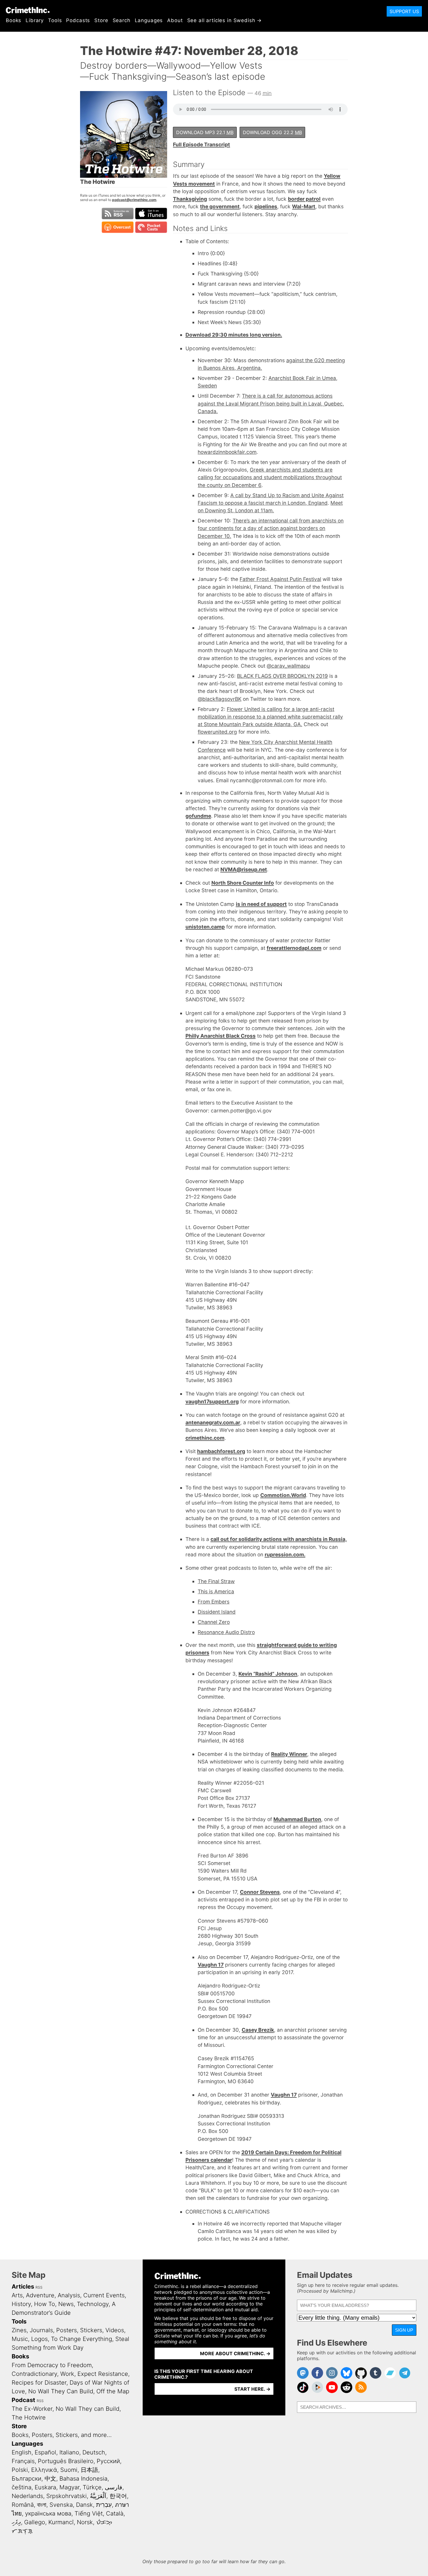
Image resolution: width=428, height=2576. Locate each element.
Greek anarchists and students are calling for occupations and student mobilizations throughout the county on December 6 (270, 477)
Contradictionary (34, 2374)
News (66, 2304)
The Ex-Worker (32, 2409)
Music (20, 2339)
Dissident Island (217, 1612)
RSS (39, 2287)
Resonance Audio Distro (226, 1632)
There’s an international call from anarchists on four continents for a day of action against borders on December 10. (271, 528)
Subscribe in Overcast (118, 227)
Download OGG (272, 132)
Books (14, 20)
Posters (67, 2330)
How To (45, 2304)
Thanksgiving (190, 199)
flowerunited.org (217, 732)
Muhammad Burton (297, 1819)
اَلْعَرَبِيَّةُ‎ (98, 2496)
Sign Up (404, 2330)
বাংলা (42, 2505)
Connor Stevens (260, 1892)
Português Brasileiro (66, 2461)
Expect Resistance (103, 2374)
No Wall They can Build (87, 2409)
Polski (20, 2470)
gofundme (198, 816)
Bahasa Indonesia (83, 2479)
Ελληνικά (44, 2470)
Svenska (61, 2505)
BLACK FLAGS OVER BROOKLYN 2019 (282, 676)
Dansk (84, 2505)
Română (23, 2505)
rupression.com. (285, 1554)
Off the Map (113, 2391)
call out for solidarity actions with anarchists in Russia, (279, 1539)
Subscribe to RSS (118, 214)
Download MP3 (205, 132)
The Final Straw (216, 1581)
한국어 (118, 2496)
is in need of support (261, 904)
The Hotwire (29, 2417)
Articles (23, 2287)
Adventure (40, 2295)
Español (45, 2452)
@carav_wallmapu (288, 666)
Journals (41, 2330)
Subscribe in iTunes (151, 214)
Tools (55, 20)
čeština (22, 2487)
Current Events (104, 2295)
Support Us (404, 11)
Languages (149, 20)
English (22, 2452)
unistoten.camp (205, 927)
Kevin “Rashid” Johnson (268, 1674)
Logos (39, 2339)
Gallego (35, 2522)
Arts (17, 2295)
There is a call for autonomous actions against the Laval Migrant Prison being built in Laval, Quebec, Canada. (271, 403)
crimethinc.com (205, 1438)
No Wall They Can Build (61, 2391)
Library (35, 20)
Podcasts (78, 20)
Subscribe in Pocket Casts (151, 227)
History (21, 2304)
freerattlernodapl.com (294, 948)
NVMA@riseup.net (244, 869)
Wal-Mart (304, 206)
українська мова (48, 2513)
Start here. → (252, 2389)
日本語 (89, 2470)
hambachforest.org (221, 1451)
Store (101, 20)
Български (26, 2479)
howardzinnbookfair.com (227, 452)
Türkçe (92, 2487)
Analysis (69, 2295)
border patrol (304, 199)
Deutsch (94, 2452)
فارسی (114, 2487)
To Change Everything (82, 2339)
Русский (108, 2461)
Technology (93, 2304)
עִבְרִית (104, 2505)
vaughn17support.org (212, 1401)
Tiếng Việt (89, 2513)
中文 (50, 2479)
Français (23, 2461)
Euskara (45, 2487)
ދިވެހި (16, 2522)
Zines (19, 2330)
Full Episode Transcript (201, 144)
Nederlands (27, 2496)
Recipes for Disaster (39, 2383)
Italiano (69, 2452)
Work (67, 2374)
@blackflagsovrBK (220, 699)
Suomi (69, 2470)
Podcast (23, 2400)
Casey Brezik (258, 2030)
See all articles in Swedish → (225, 20)
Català (115, 2513)
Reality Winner (289, 1754)
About (175, 20)
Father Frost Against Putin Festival (280, 579)
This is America (216, 1591)
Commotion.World (283, 1495)
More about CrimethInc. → (235, 2353)
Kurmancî (61, 2522)
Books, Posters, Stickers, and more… (62, 2435)
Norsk (85, 2522)
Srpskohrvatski (67, 2496)
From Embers (214, 1602)
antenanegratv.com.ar (213, 1422)
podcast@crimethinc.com (134, 200)
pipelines (266, 206)
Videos (115, 2330)
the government (220, 206)
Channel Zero (214, 1622)
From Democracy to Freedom (52, 2365)
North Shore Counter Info (243, 883)
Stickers (91, 2330)
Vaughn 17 (211, 1965)
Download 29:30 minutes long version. (234, 335)
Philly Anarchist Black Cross (221, 1036)
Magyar (69, 2487)
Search (122, 20)
